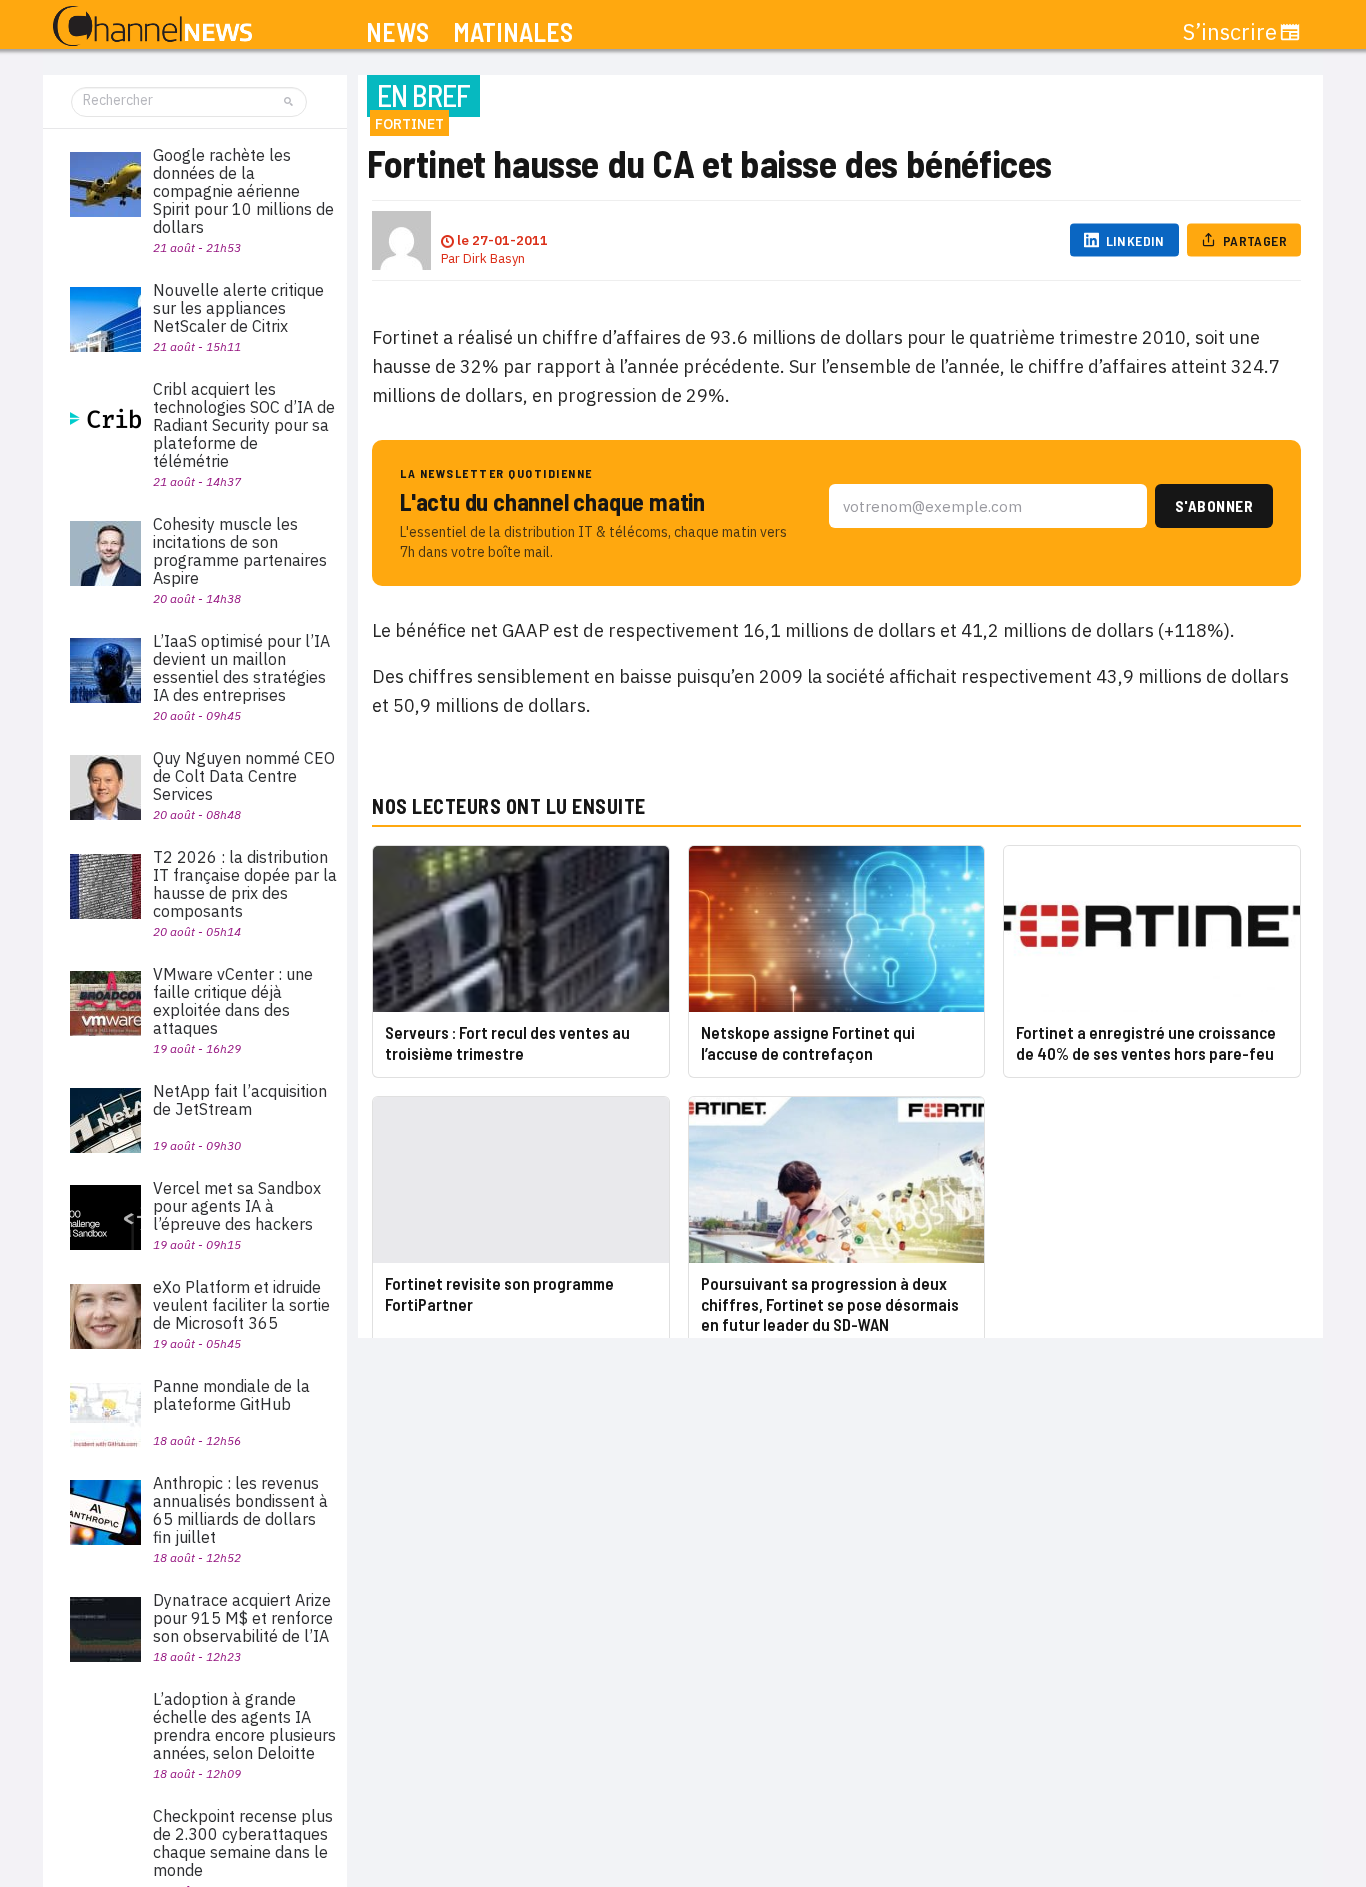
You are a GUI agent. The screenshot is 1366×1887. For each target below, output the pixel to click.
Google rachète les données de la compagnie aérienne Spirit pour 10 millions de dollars (243, 191)
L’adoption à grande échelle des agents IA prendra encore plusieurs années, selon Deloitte (244, 1726)
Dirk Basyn (494, 258)
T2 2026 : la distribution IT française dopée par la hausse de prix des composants (245, 884)
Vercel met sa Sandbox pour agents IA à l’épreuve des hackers (237, 1206)
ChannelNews (152, 27)
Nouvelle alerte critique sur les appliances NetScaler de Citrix (238, 308)
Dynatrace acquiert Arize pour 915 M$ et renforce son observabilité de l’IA (243, 1618)
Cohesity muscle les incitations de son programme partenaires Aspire (240, 551)
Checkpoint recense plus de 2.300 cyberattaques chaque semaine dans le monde (243, 1843)
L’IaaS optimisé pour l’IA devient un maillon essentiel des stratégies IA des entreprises (241, 668)
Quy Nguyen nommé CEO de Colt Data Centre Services (244, 776)
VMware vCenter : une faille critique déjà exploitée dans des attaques (233, 1001)
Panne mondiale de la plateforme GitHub (231, 1395)
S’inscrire (1230, 32)
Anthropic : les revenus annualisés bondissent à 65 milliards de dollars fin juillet (240, 1510)
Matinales (513, 32)
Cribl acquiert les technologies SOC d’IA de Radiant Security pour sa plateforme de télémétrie (244, 425)
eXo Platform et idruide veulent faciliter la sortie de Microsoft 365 (241, 1305)
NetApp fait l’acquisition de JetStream (240, 1100)
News (397, 32)
